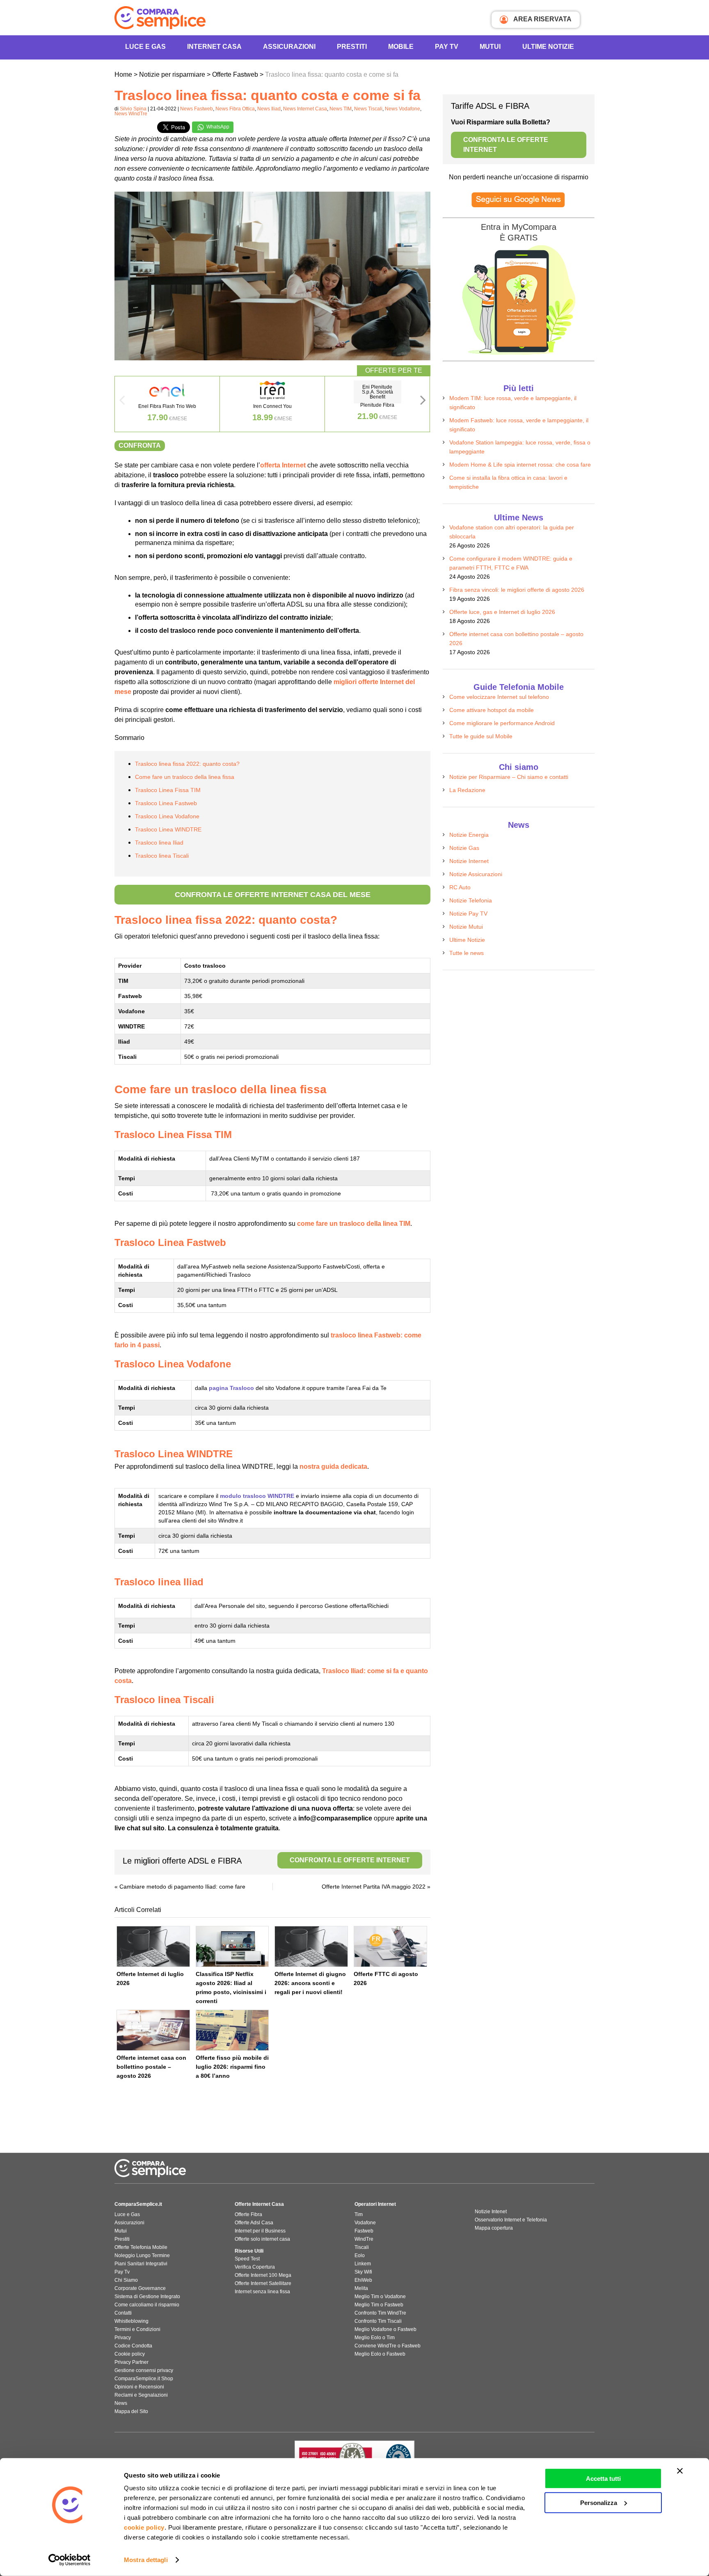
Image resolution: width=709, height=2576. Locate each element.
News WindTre (131, 114)
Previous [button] (122, 403)
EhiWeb (363, 2280)
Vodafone (365, 2223)
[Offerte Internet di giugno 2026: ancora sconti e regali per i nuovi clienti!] (311, 1946)
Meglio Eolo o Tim (375, 2338)
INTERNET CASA (214, 47)
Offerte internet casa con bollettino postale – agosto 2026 (151, 2067)
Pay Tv (122, 2272)
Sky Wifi (363, 2272)
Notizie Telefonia (471, 900)
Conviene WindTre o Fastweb (388, 2346)
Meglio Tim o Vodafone (380, 2297)
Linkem (363, 2264)
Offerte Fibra (248, 2214)
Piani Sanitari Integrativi (141, 2264)
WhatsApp (217, 127)
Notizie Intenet (491, 2212)
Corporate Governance (140, 2288)
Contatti (123, 2313)
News (121, 2403)
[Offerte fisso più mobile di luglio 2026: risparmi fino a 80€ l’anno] (232, 2030)
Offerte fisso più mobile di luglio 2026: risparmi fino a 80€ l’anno (232, 2067)
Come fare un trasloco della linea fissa (185, 777)
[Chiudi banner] (680, 2471)
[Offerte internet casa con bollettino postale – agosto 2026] (153, 2030)
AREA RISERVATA (542, 19)
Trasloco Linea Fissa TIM (168, 790)
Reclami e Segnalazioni (141, 2395)
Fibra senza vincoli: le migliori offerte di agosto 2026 (517, 590)
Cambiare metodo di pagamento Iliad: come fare (182, 1887)
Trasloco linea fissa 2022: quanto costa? (187, 764)
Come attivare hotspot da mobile (492, 710)
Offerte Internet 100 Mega (263, 2275)
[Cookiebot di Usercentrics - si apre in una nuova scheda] (70, 2560)
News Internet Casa (305, 109)
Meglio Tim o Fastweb (379, 2305)
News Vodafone (403, 109)
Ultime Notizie (548, 47)
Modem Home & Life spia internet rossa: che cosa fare (520, 465)
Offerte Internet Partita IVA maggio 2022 (374, 1887)
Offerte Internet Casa (259, 2204)
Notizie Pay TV (468, 914)
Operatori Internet (375, 2204)
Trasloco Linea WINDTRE (168, 829)
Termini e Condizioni (137, 2329)
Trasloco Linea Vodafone (167, 816)
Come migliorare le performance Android (502, 723)
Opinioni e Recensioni (139, 2387)
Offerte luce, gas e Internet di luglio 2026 (502, 612)
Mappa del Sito (131, 2411)
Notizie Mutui (466, 927)
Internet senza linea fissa (262, 2292)
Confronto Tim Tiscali (378, 2321)
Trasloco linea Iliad (159, 843)
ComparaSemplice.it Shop (144, 2379)
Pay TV (447, 47)
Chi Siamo (126, 2280)
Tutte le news (467, 953)
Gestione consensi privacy (144, 2370)
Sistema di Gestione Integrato (147, 2297)
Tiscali (362, 2247)
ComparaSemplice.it (138, 2204)
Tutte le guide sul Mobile (481, 736)
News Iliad (269, 109)
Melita (361, 2288)
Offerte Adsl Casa (254, 2223)
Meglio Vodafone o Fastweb (385, 2329)
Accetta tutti (603, 2479)
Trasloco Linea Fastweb (166, 803)
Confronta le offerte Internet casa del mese (273, 895)
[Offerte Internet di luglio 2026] (153, 1946)
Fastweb (364, 2231)
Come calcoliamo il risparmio (147, 2305)
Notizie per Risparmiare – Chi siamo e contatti (509, 777)
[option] (167, 404)
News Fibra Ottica (235, 109)
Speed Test (247, 2259)
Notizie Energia (469, 835)
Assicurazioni (289, 47)
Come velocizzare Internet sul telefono (499, 697)
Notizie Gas (464, 848)
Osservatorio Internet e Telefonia (511, 2220)
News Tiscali (368, 109)
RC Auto (460, 887)
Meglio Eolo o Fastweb (380, 2354)
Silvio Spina (133, 109)
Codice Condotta (133, 2346)
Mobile (401, 47)
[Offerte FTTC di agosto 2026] (390, 1946)
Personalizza (599, 2502)
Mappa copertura (494, 2228)
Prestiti (352, 47)
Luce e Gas (145, 47)
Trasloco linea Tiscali (162, 856)
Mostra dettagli (146, 2560)
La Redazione (467, 790)
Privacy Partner (132, 2362)
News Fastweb (197, 109)
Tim (359, 2214)
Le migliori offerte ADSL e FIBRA (266, 1861)
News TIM (341, 109)
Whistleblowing (132, 2321)
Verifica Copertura (255, 2267)
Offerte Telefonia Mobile (141, 2247)
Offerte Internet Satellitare (263, 2283)
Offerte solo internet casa (262, 2239)
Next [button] (423, 403)
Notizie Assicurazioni (476, 874)
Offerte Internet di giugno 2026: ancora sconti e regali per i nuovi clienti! (310, 1983)
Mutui (490, 47)
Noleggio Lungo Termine (142, 2255)
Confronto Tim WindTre (380, 2313)
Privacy (123, 2338)
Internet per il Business (260, 2231)
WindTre (364, 2239)
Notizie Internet (469, 861)
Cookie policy (130, 2354)
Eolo (360, 2255)
